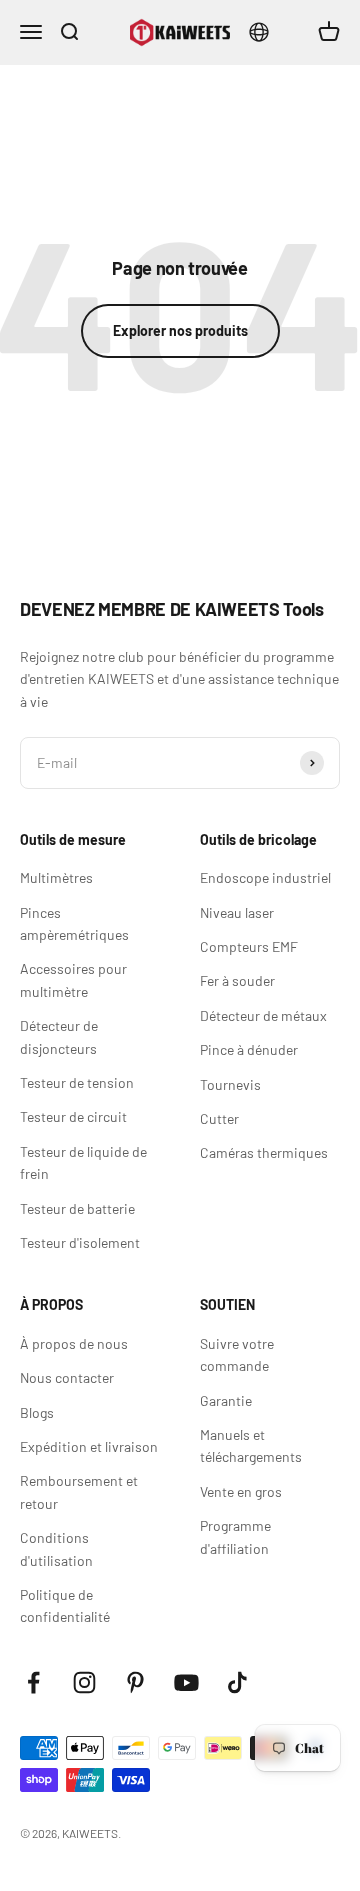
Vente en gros (241, 1491)
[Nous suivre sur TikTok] (237, 1682)
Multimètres (56, 877)
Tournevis (230, 1084)
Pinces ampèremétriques (74, 923)
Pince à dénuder (249, 1049)
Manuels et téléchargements (251, 1445)
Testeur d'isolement (80, 1242)
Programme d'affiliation (235, 1536)
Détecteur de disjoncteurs (59, 1036)
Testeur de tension (77, 1082)
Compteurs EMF (249, 946)
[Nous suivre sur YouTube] (186, 1682)
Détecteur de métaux (263, 1015)
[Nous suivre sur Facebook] (33, 1682)
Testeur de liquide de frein (83, 1162)
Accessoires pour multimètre (73, 979)
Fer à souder (237, 980)
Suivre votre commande (237, 1354)
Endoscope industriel (265, 877)
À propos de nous (74, 1343)
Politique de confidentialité (65, 1605)
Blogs (37, 1412)
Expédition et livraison (89, 1446)
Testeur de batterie (77, 1208)
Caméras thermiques (264, 1152)
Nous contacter (67, 1377)
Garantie (226, 1400)
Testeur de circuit (73, 1116)
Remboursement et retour (79, 1491)
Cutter (219, 1118)
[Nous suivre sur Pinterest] (135, 1682)
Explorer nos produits (180, 330)
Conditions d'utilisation (56, 1548)
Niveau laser (237, 912)
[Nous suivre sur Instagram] (84, 1682)
